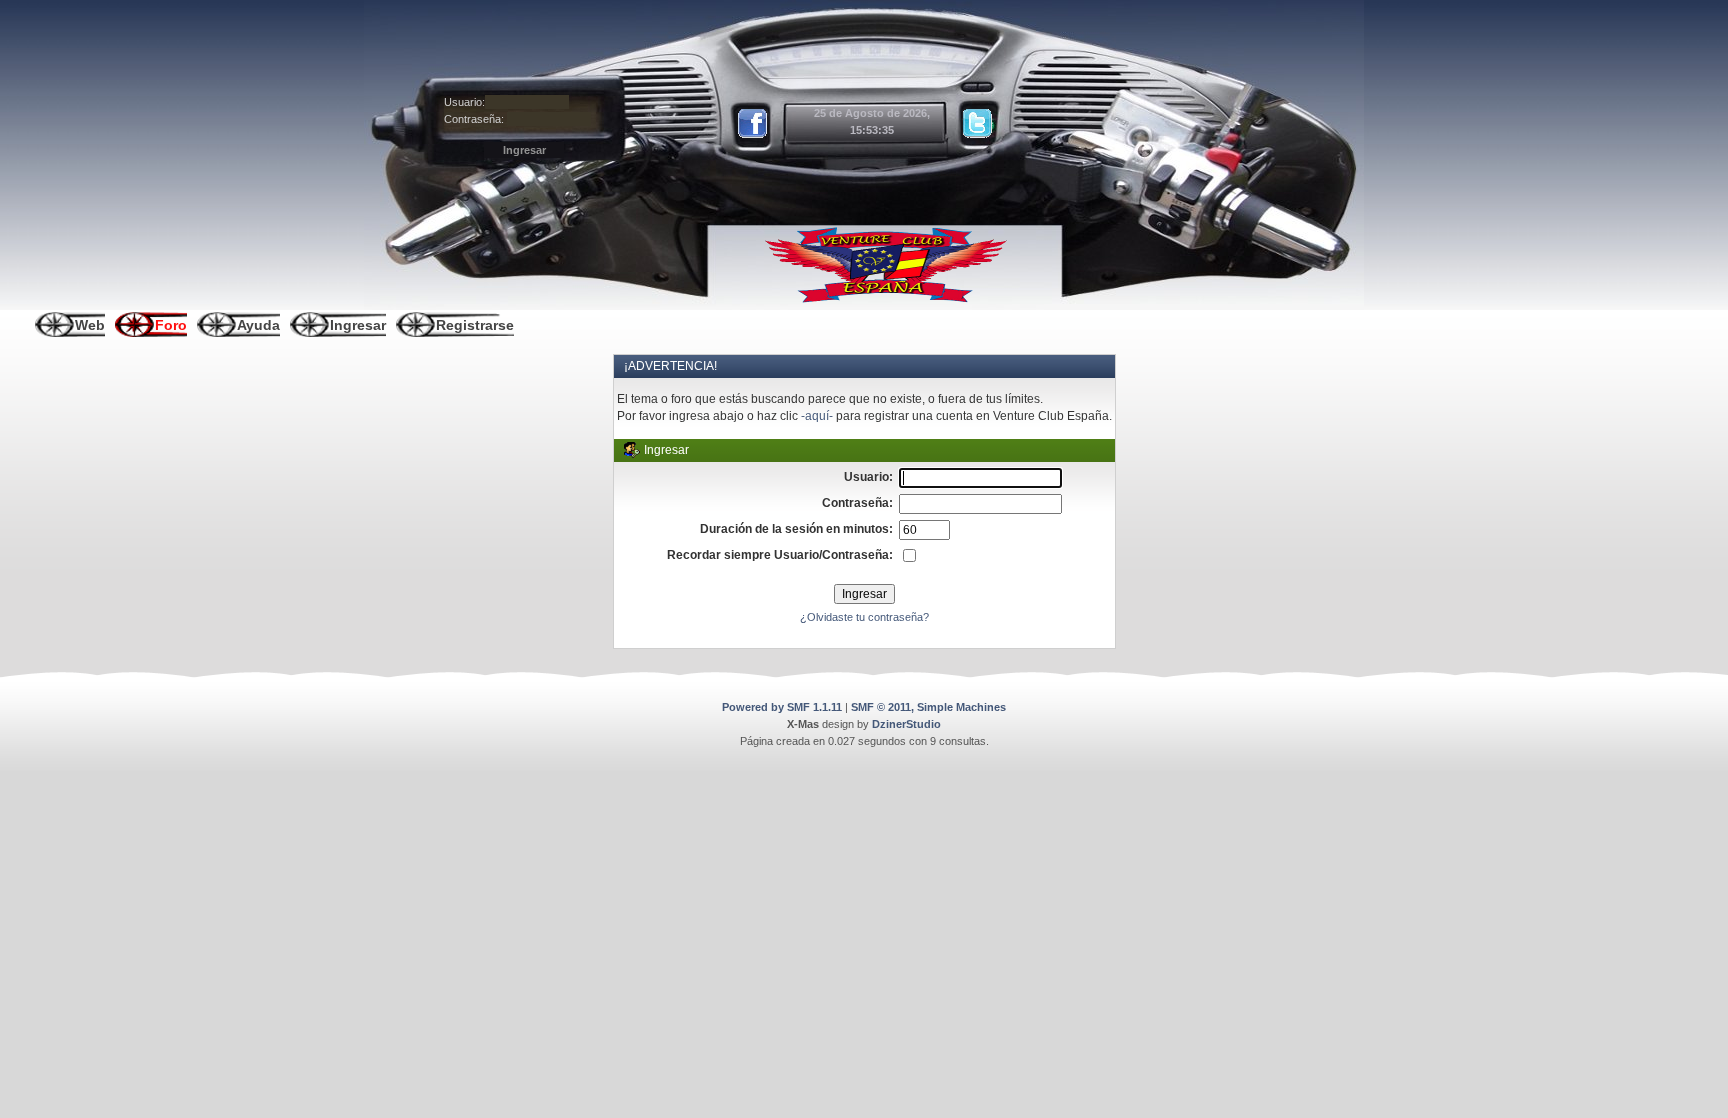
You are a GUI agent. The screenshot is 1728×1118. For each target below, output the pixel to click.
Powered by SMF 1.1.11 (782, 707)
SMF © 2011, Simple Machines (928, 707)
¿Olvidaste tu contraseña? (864, 617)
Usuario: (464, 102)
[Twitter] (978, 124)
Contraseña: (474, 119)
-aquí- (817, 416)
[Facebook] (754, 124)
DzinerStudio (906, 724)
